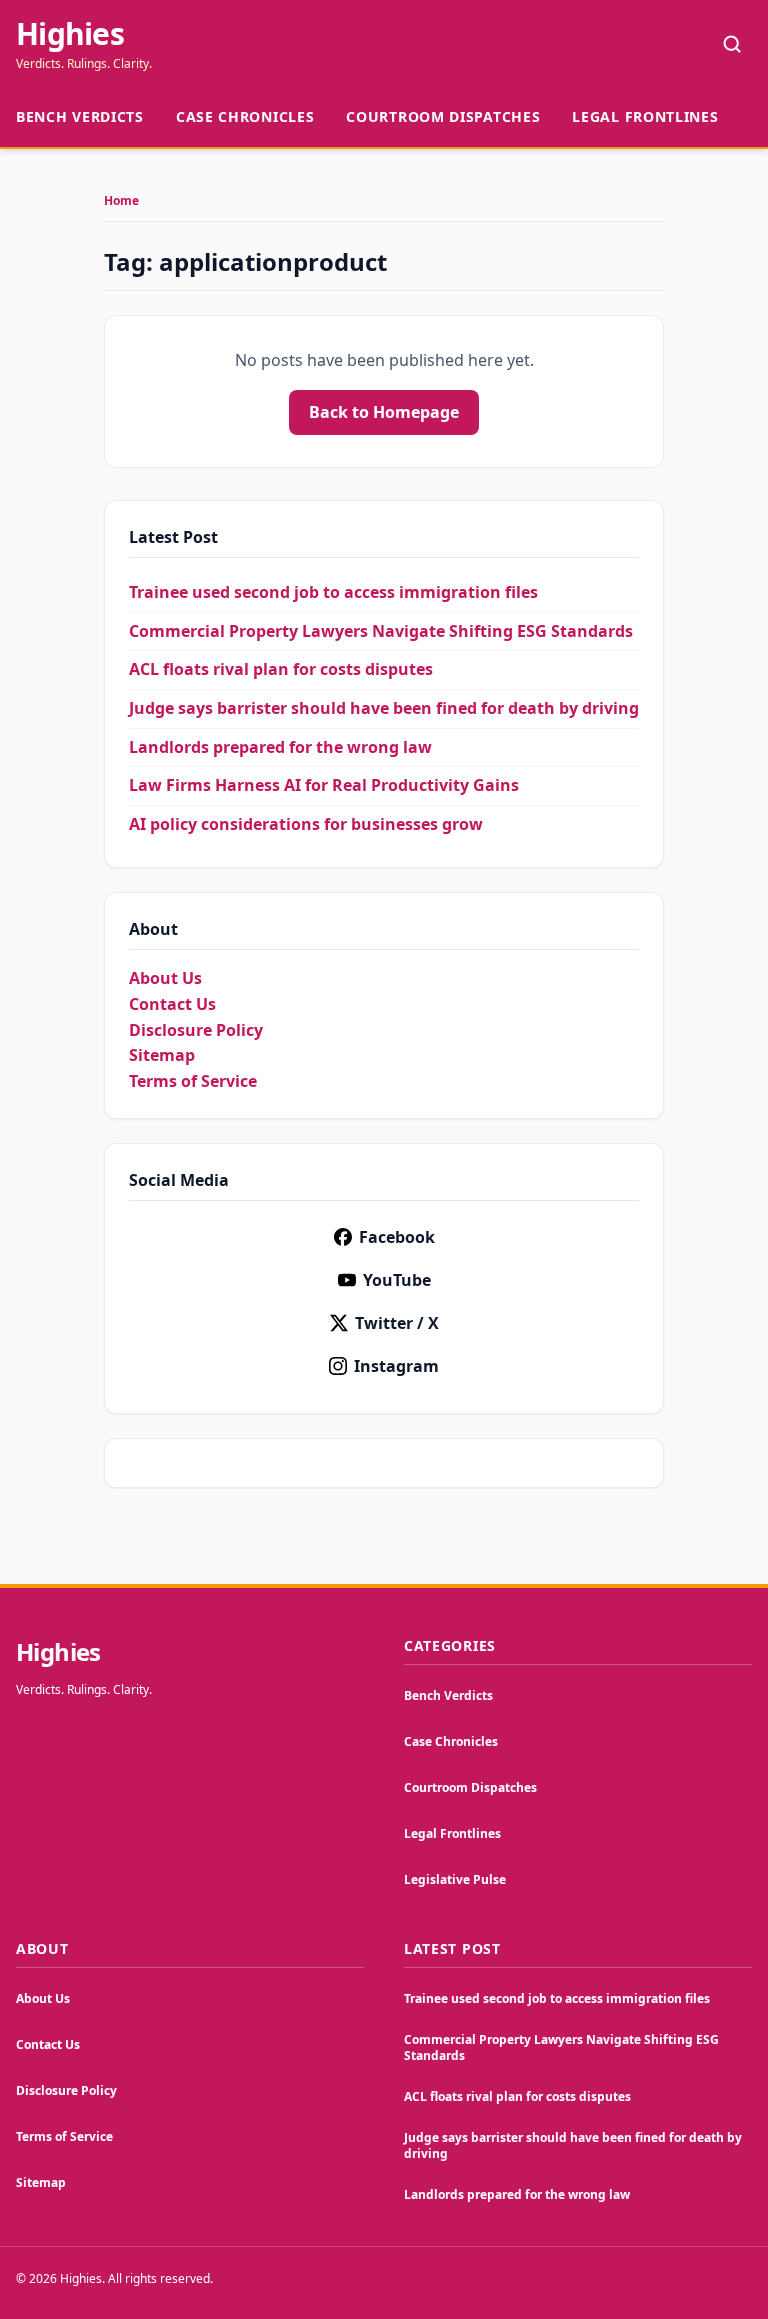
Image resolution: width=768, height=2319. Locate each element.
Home (121, 201)
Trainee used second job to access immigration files (333, 592)
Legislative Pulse (455, 1879)
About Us (165, 978)
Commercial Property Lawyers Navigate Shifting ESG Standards (381, 631)
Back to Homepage (384, 412)
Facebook (397, 1237)
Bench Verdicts (80, 116)
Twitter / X (397, 1323)
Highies (70, 34)
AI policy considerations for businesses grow (306, 824)
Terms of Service (193, 1081)
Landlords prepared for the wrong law (280, 747)
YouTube (397, 1280)
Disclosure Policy (196, 1030)
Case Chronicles (245, 116)
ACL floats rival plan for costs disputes (281, 669)
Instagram (396, 1366)
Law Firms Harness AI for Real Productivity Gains (324, 785)
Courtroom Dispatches (443, 116)
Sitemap (162, 1055)
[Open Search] (732, 44)
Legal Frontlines (645, 116)
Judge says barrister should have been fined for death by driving (384, 708)
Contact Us (172, 1004)
